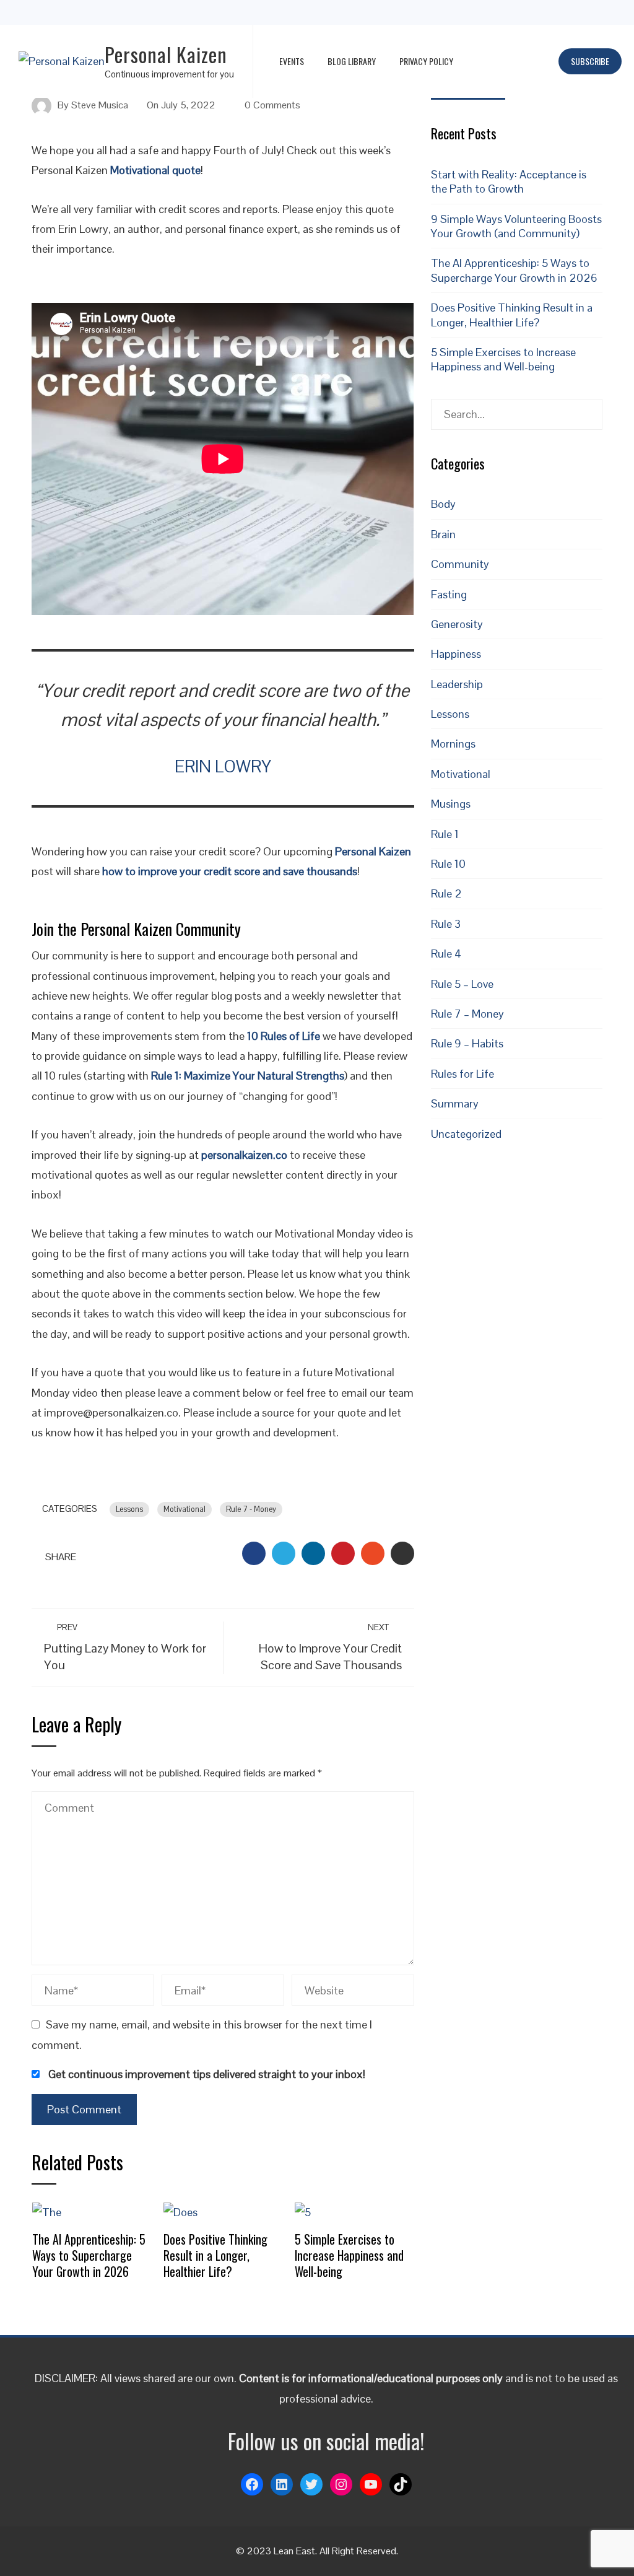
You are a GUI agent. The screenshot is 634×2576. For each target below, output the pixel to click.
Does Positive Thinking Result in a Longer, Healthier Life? (215, 2255)
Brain (443, 534)
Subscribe (590, 61)
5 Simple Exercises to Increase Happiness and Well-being (349, 2255)
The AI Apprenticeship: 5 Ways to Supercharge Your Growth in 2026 (89, 2255)
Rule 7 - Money (251, 1509)
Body (443, 504)
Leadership (457, 684)
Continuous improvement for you (169, 74)
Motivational (185, 1509)
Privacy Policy (426, 61)
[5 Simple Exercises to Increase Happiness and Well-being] (303, 2211)
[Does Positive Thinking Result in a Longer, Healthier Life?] (180, 2211)
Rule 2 (446, 893)
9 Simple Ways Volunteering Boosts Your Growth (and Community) (516, 226)
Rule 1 (445, 834)
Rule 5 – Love (462, 984)
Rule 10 (448, 864)
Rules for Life (462, 1074)
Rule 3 (446, 924)
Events (292, 61)
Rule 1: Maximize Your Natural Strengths (248, 1076)
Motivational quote (155, 170)
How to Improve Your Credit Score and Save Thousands (330, 1647)
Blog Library (352, 61)
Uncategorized (466, 1134)
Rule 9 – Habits (467, 1043)
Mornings (453, 744)
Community (460, 564)
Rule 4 (446, 954)
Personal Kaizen (166, 54)
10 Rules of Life (284, 1036)
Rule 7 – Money (467, 1014)
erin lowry (223, 767)
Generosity (457, 624)
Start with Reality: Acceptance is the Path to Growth (509, 181)
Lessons (129, 1509)
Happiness (456, 654)
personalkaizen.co (244, 1155)
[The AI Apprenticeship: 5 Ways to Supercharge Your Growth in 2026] (47, 2211)
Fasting (449, 594)
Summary (455, 1103)
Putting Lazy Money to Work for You (125, 1647)
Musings (451, 804)
